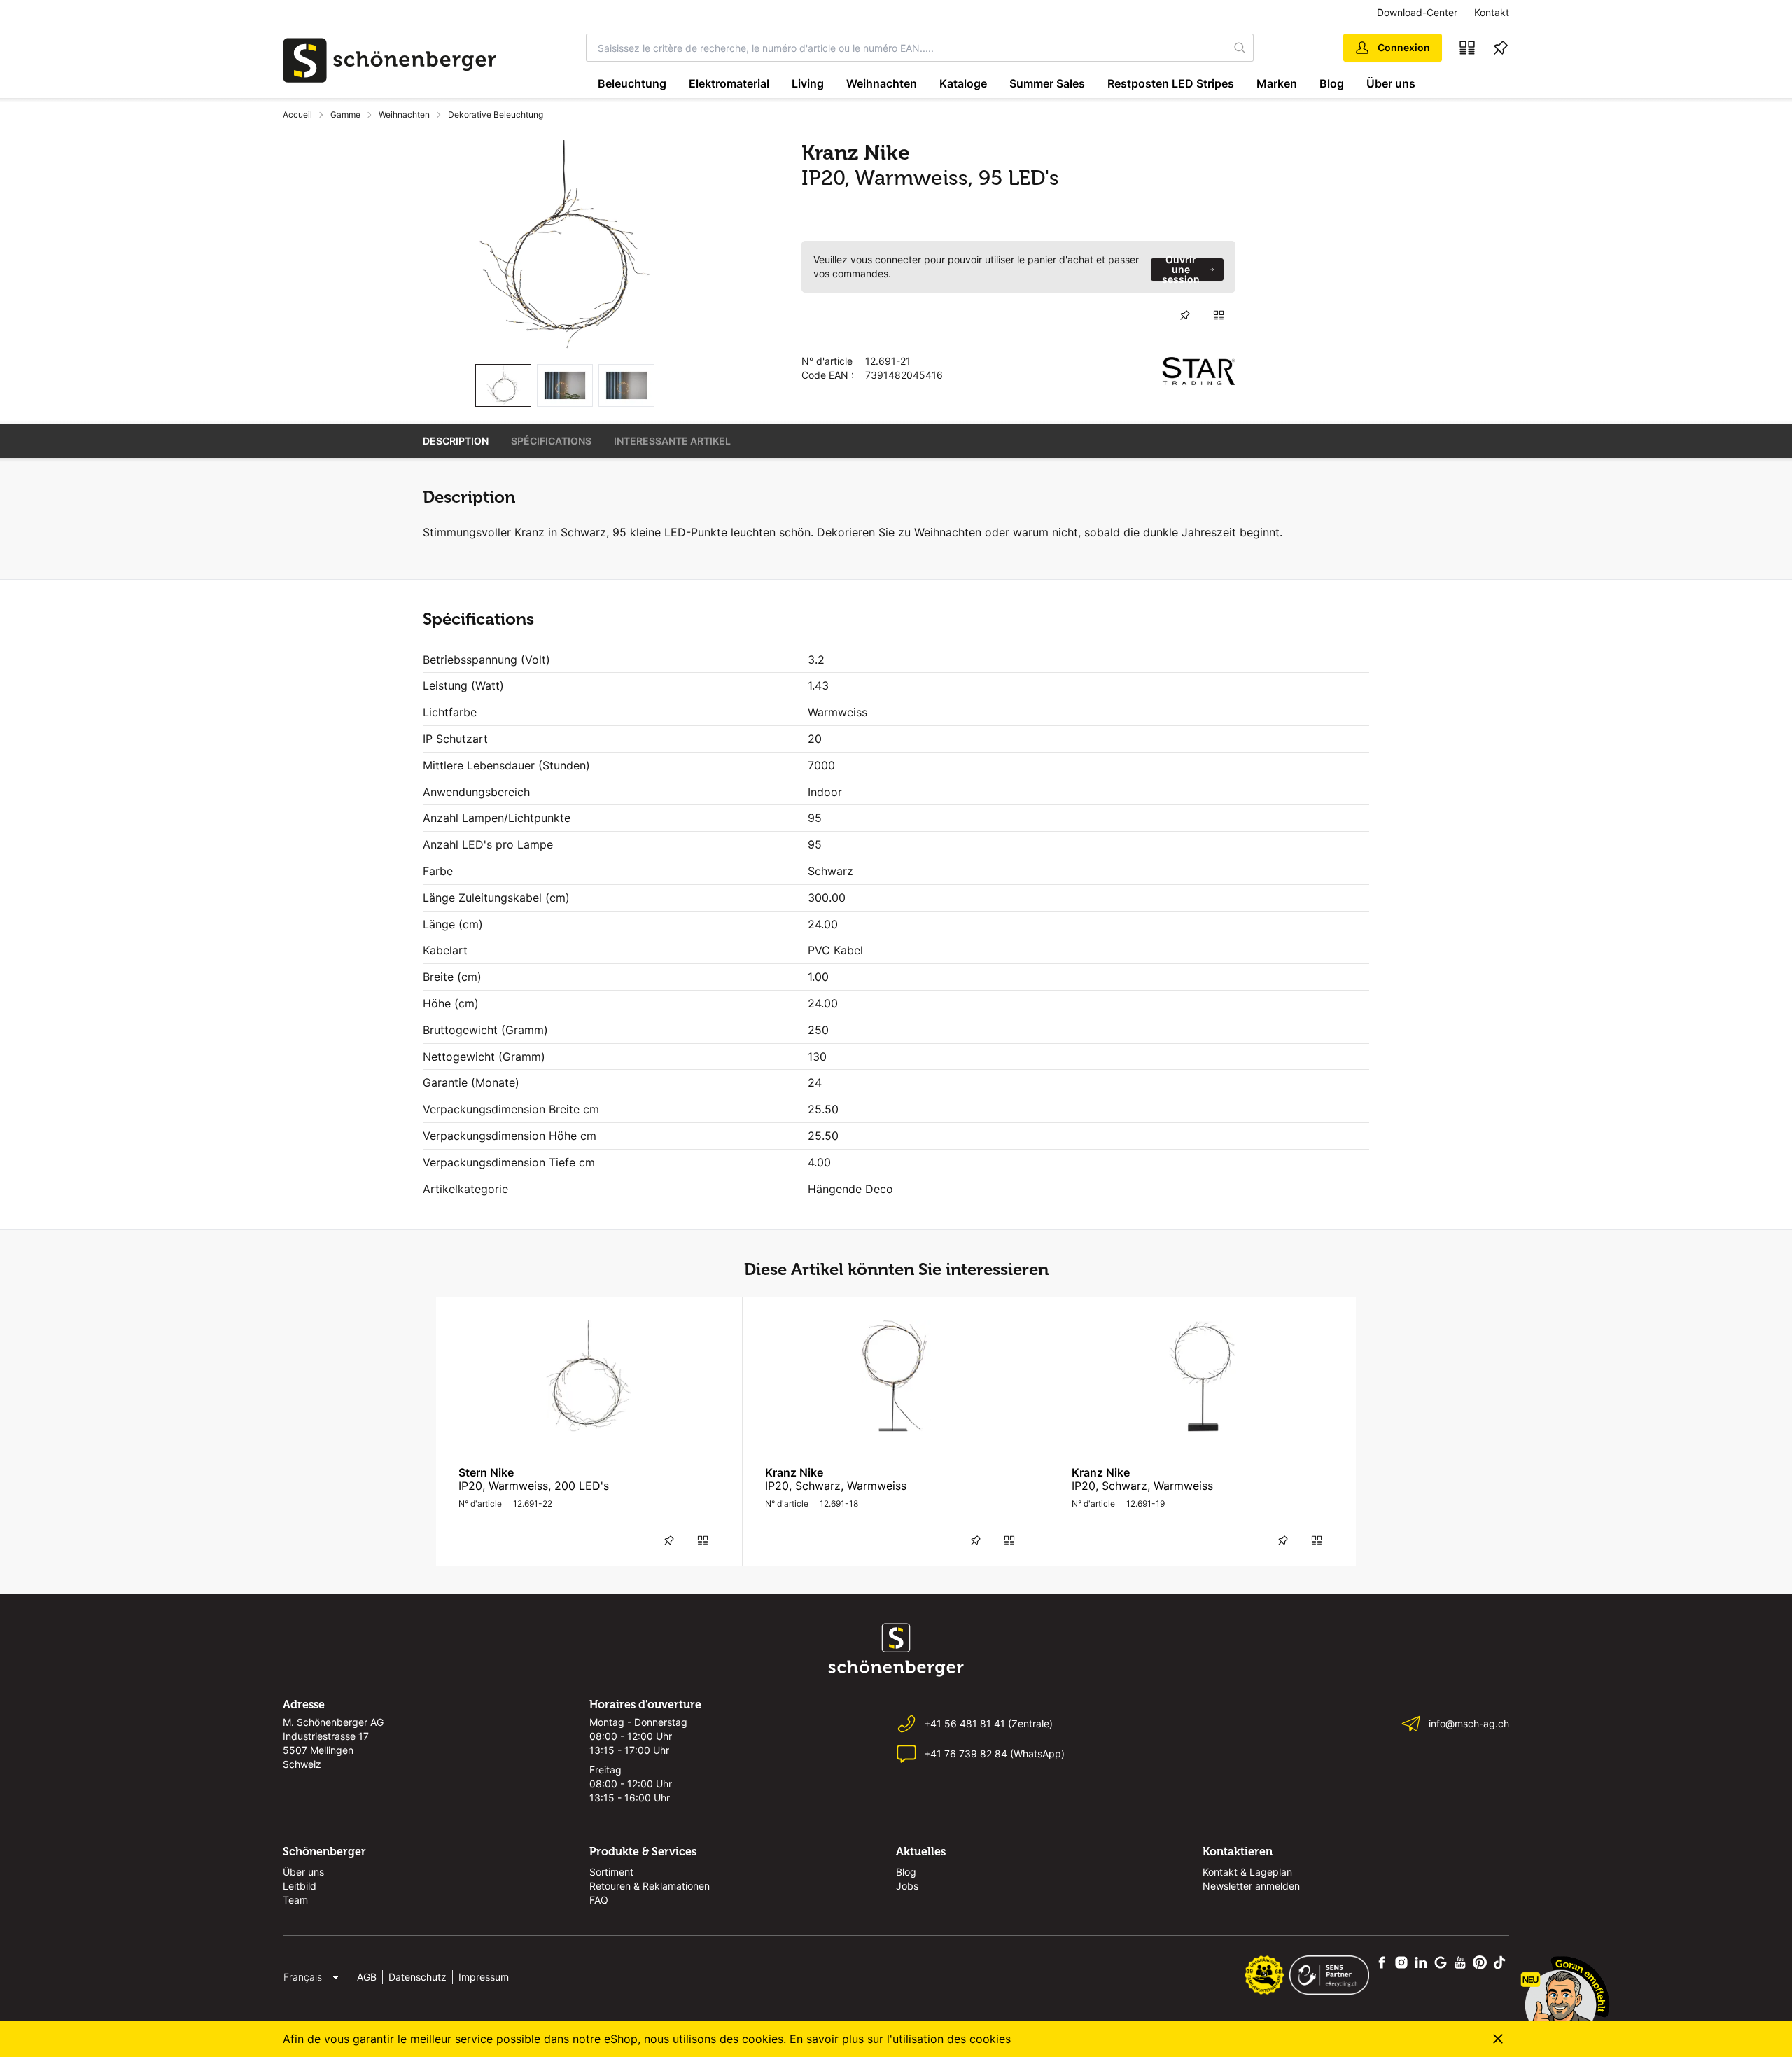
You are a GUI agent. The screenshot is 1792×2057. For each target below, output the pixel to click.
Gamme (345, 114)
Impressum (484, 1977)
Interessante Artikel (672, 441)
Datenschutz (418, 1977)
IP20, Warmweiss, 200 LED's (534, 1486)
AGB (367, 1977)
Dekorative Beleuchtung (496, 114)
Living (808, 83)
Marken (1277, 83)
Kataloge (963, 83)
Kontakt (1492, 12)
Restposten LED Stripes (1171, 83)
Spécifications (551, 441)
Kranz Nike (794, 1472)
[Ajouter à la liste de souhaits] (1185, 315)
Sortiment (611, 1872)
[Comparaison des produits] (1467, 48)
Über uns (1391, 83)
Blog (1332, 83)
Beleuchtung (632, 83)
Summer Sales (1047, 83)
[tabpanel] (565, 246)
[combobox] (907, 48)
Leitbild (300, 1886)
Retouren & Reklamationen (650, 1886)
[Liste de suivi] (1501, 48)
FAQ (599, 1900)
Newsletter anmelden (1251, 1886)
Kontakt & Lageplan (1247, 1872)
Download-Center (1417, 12)
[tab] (503, 385)
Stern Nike (486, 1472)
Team (295, 1900)
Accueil (297, 114)
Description (456, 441)
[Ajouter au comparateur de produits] (1219, 315)
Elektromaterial (729, 83)
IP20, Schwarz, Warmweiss (836, 1486)
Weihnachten (882, 83)
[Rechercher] (1240, 48)
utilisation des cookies (952, 2039)
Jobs (907, 1886)
